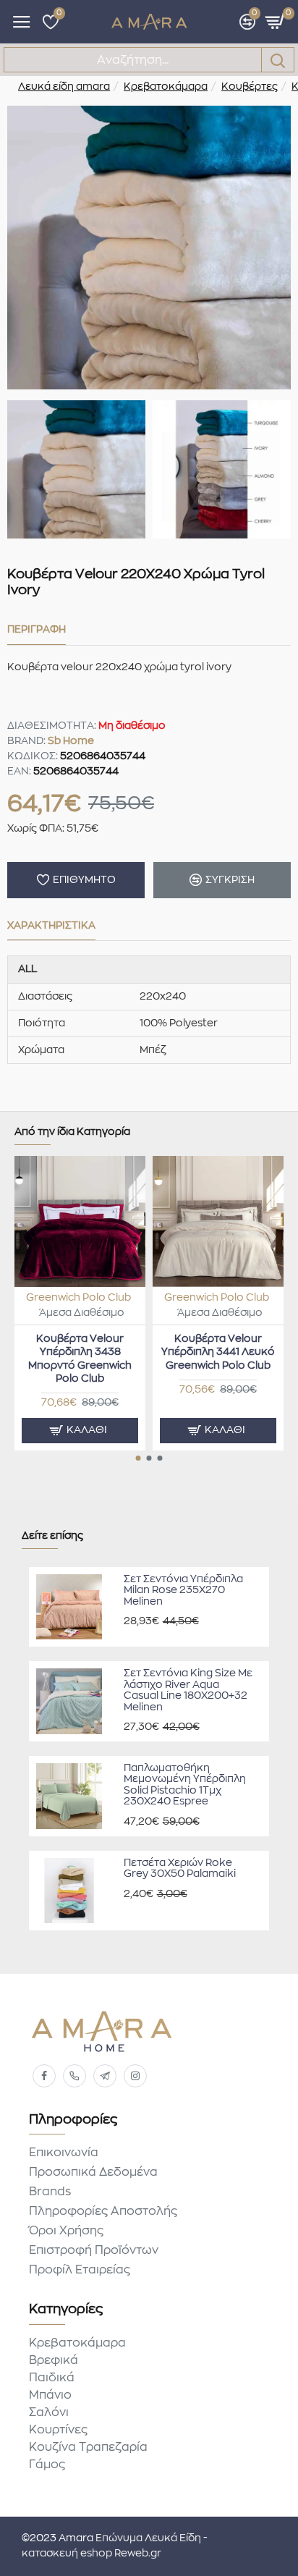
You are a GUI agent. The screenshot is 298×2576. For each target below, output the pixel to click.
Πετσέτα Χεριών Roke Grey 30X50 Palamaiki (180, 1868)
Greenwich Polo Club (78, 1298)
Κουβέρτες (250, 87)
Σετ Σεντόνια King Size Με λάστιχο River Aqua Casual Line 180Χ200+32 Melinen (188, 1690)
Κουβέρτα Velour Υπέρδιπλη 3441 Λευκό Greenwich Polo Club (218, 1352)
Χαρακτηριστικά (51, 926)
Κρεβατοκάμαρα (166, 87)
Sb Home (71, 741)
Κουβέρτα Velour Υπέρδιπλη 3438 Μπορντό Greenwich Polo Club (80, 1359)
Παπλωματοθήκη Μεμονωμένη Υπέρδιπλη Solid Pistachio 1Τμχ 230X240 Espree (185, 1785)
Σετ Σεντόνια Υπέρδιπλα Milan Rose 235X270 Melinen (183, 1591)
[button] (139, 1458)
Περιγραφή (37, 630)
